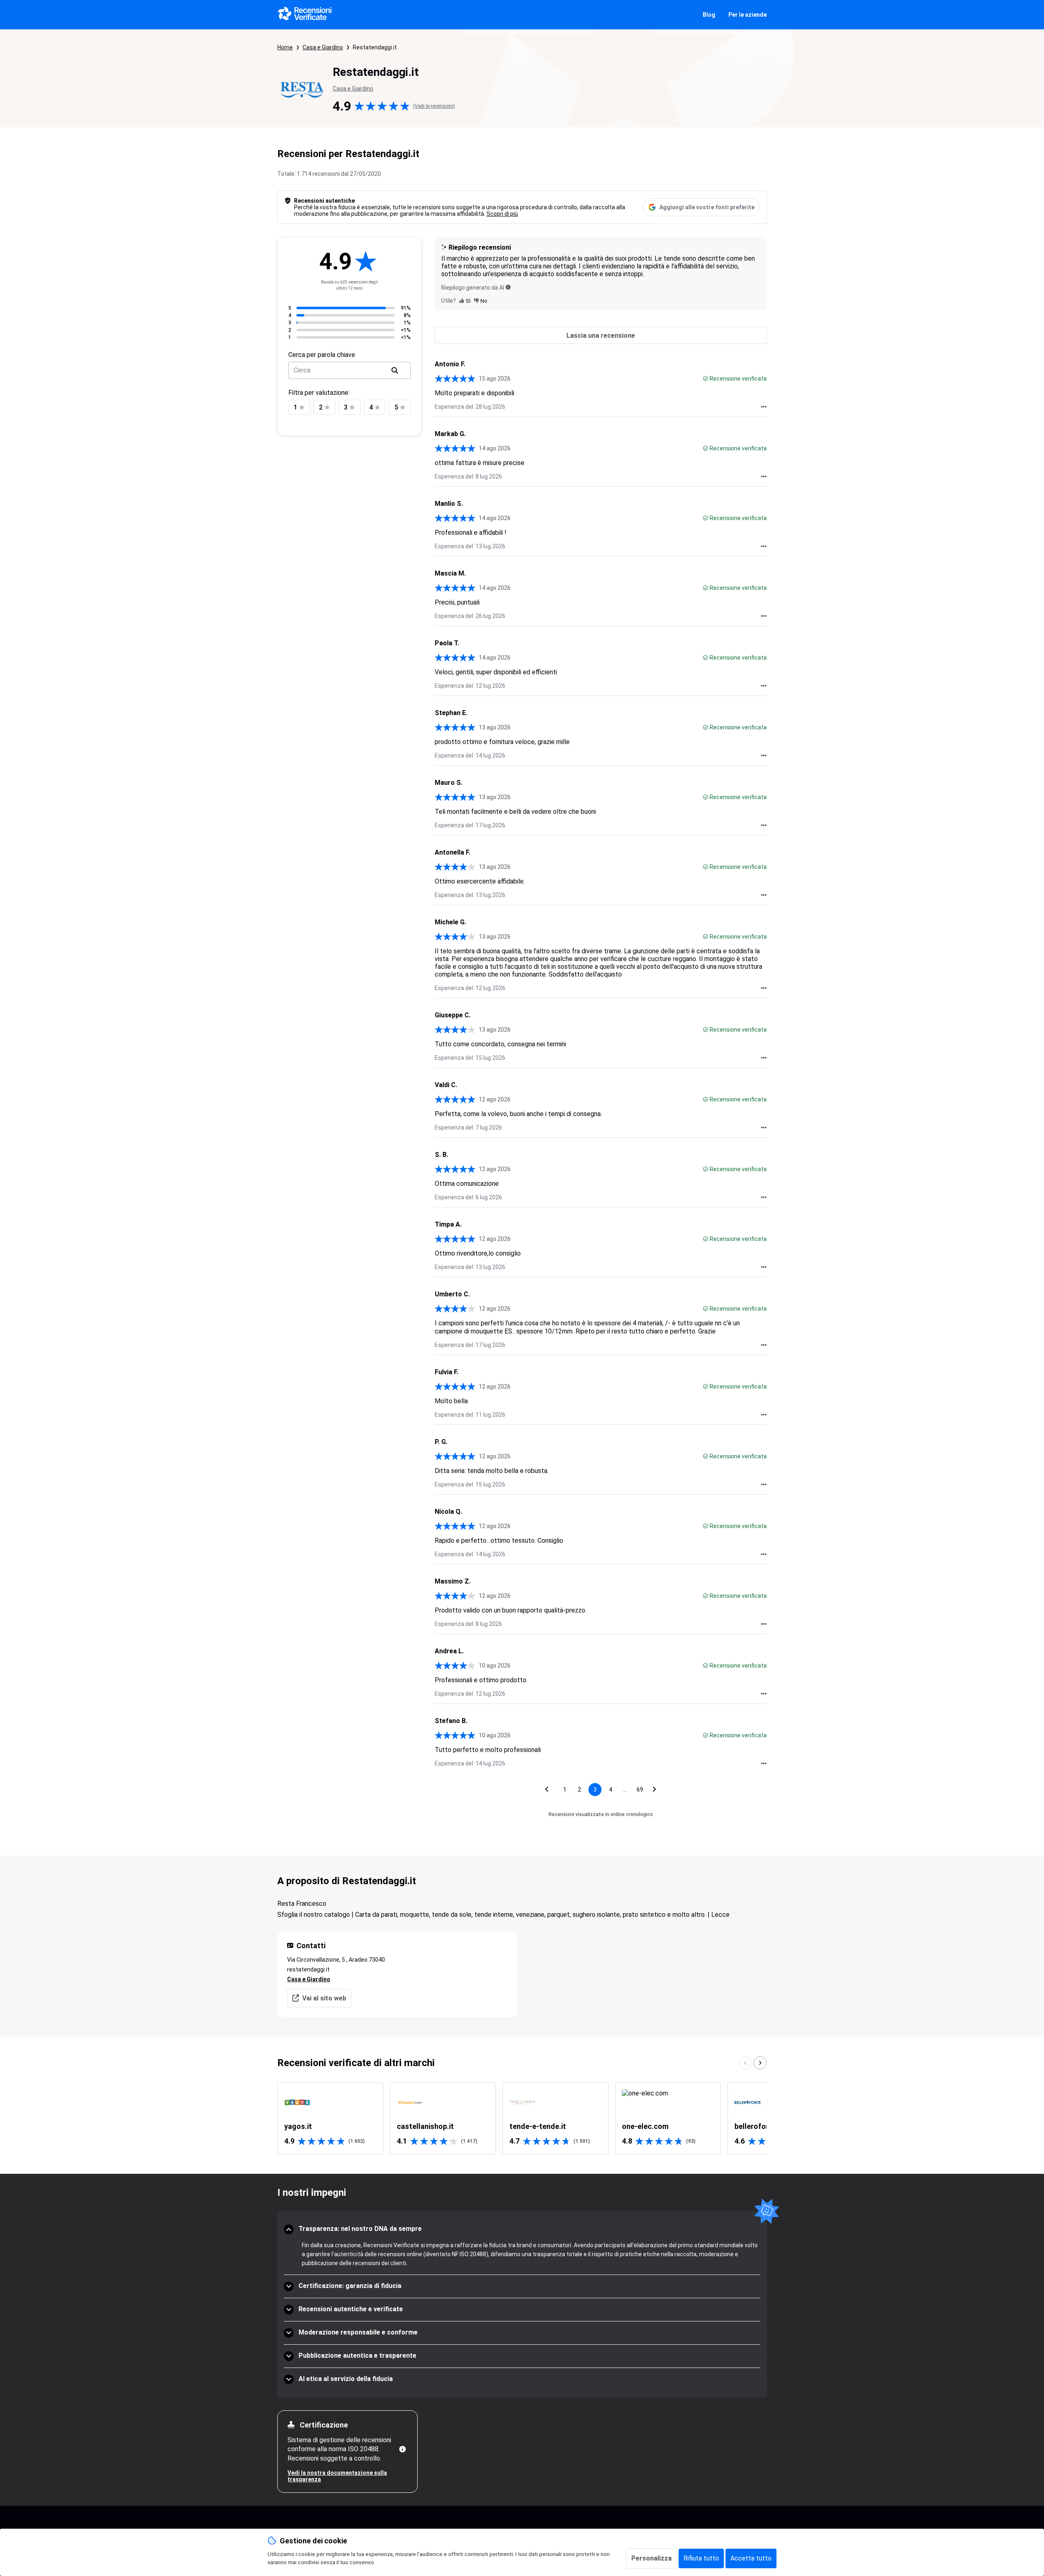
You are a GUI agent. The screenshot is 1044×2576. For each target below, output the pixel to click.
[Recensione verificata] (706, 379)
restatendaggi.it (308, 1969)
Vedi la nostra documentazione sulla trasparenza (337, 2476)
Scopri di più (502, 214)
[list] (522, 2118)
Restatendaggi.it (375, 47)
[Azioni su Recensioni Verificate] (764, 407)
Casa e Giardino (323, 47)
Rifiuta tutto (701, 2558)
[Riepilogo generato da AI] (508, 287)
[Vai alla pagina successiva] (655, 1790)
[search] (395, 370)
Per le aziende (748, 15)
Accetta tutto (751, 2558)
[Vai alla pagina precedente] (547, 1790)
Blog (709, 15)
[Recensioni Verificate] (305, 15)
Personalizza (651, 2558)
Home (285, 47)
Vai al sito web (324, 1998)
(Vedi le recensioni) (434, 106)
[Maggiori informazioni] (403, 2449)
